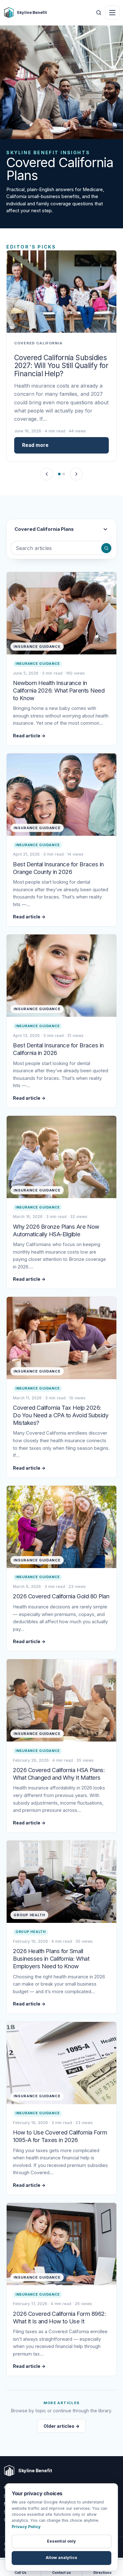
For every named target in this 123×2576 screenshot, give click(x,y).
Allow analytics (61, 2558)
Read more (35, 445)
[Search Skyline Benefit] (99, 13)
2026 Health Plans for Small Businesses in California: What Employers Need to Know (51, 1958)
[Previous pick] (47, 474)
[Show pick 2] (64, 474)
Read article (29, 736)
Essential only (61, 2541)
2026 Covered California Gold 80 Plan (61, 1596)
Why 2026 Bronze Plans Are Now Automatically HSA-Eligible (56, 1230)
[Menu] (112, 13)
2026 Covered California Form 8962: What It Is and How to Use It (59, 2317)
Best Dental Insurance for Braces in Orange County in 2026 (58, 868)
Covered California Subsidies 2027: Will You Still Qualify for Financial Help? (61, 366)
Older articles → (61, 2426)
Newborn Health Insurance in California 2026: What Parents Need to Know (59, 690)
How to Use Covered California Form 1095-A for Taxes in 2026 (60, 2136)
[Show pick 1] (59, 474)
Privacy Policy (26, 2527)
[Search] (106, 548)
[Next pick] (76, 474)
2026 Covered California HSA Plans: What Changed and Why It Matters (59, 1774)
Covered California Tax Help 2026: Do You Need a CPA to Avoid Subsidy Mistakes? (61, 1415)
